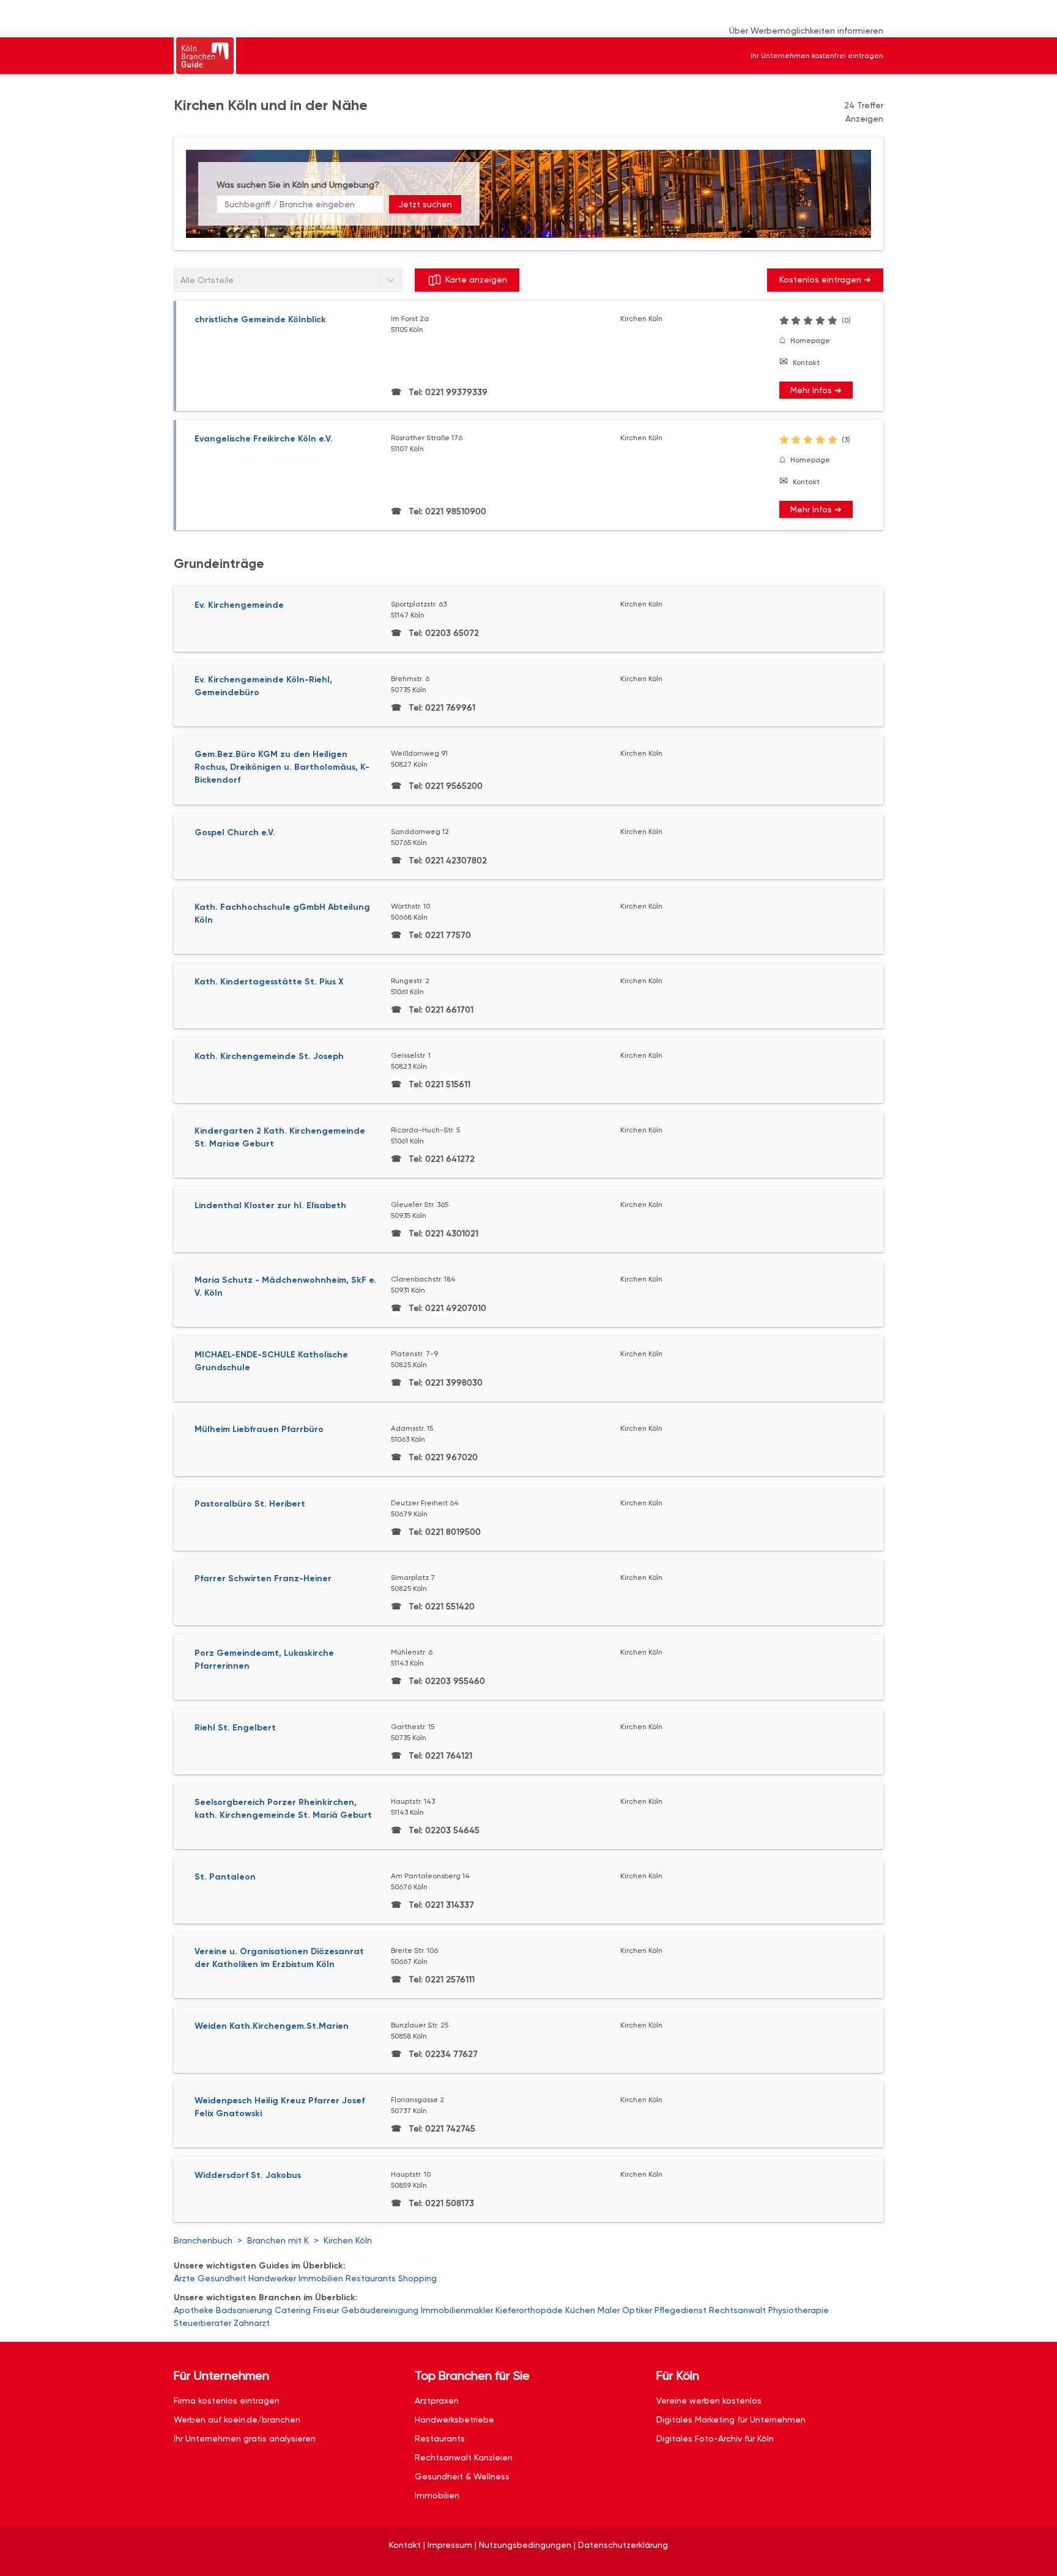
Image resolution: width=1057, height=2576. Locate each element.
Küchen (580, 2310)
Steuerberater (202, 2323)
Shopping (417, 2278)
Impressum (450, 2545)
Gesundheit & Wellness (462, 2476)
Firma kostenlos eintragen (227, 2401)
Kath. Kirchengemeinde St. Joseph (269, 1056)
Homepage (810, 341)
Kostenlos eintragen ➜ (825, 279)
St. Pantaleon (225, 1877)
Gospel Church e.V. (235, 832)
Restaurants (371, 2278)
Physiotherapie (799, 2310)
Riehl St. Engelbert (235, 1728)
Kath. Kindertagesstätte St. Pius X (269, 982)
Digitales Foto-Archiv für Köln (715, 2438)
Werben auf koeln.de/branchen (237, 2419)
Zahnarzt (252, 2323)
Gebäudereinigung (380, 2310)
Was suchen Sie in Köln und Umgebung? (298, 185)
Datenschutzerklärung (623, 2545)
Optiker (637, 2310)
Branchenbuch (203, 2240)
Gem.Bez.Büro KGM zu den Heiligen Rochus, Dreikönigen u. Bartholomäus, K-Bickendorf (282, 767)
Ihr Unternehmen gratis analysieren (245, 2438)
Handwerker (272, 2278)
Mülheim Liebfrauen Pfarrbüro (259, 1429)
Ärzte (184, 2278)
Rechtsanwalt (737, 2310)
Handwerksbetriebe (454, 2419)
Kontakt (806, 363)
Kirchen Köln (348, 2240)
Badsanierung (244, 2310)
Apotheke (194, 2310)
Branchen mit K (278, 2240)
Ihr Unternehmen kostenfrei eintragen (817, 56)
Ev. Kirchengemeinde (239, 605)
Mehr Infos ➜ (816, 390)
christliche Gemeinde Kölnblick (260, 319)
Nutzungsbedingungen (525, 2545)
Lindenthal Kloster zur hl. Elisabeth (270, 1205)
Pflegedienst (681, 2310)
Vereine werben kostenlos (709, 2401)
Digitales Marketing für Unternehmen (731, 2419)
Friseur (326, 2310)
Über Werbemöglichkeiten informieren (806, 31)
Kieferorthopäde (529, 2310)
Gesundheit (222, 2278)
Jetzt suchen (425, 204)
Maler (609, 2310)
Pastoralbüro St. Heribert (250, 1504)
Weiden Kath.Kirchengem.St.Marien (272, 2026)
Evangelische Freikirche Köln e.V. (264, 439)
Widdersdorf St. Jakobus (248, 2175)
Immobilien (321, 2278)
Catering (293, 2310)
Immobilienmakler (457, 2310)
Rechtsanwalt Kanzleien (464, 2457)
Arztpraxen (437, 2401)
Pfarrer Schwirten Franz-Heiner (263, 1578)
